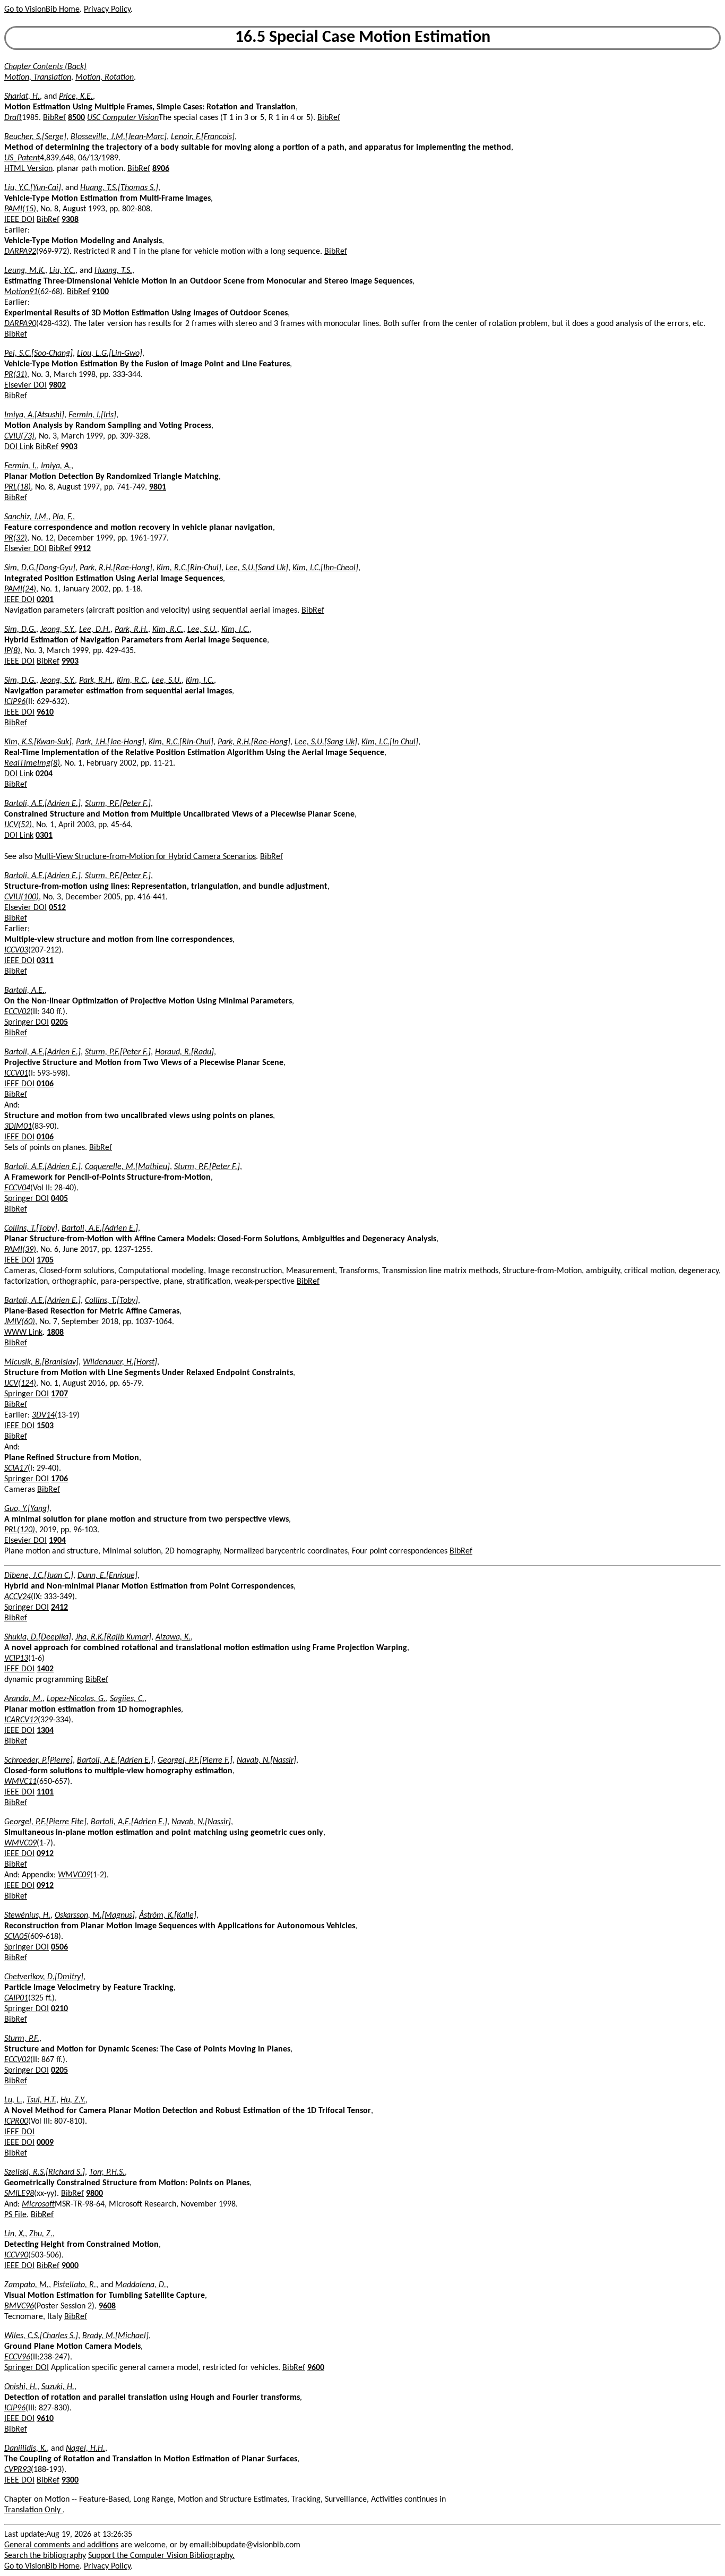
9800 (94, 2194)
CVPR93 (18, 2470)
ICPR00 (16, 2122)
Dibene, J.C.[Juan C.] (39, 1576)
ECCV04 (17, 1188)
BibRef (54, 118)
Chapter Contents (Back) (45, 67)
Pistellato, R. (75, 2285)
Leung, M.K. (25, 271)
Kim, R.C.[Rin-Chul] (189, 568)
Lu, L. (13, 2100)
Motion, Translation (38, 78)
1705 (45, 1260)
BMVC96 (19, 2306)
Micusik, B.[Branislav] (41, 1362)
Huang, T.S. (113, 271)
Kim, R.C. (168, 630)
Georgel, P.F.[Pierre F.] (195, 1761)
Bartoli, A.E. (24, 991)
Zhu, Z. (41, 2234)
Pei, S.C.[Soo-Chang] (38, 354)
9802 (57, 385)
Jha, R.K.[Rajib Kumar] (113, 1637)
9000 (70, 2266)
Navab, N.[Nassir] (266, 1761)
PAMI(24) (20, 589)
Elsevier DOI (25, 385)
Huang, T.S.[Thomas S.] (119, 188)
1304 (45, 1731)
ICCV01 (16, 1074)
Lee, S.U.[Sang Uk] (326, 742)
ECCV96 (17, 2357)
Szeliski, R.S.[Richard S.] (45, 2173)
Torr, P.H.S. (107, 2173)
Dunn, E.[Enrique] (107, 1576)
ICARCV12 (21, 1720)
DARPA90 (20, 324)
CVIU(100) (21, 897)
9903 (69, 447)
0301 (44, 836)
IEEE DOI (19, 220)
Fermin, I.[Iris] (92, 415)
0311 (45, 961)
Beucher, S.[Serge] (35, 137)
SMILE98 (19, 2194)
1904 (57, 1541)
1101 (45, 1792)
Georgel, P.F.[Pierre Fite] (45, 1822)
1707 (59, 1394)
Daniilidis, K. (25, 2449)
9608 (107, 2306)
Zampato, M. (27, 2285)
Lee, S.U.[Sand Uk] (257, 568)
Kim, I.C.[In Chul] (390, 742)
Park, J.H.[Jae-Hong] (110, 742)
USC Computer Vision (123, 118)
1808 (55, 1333)
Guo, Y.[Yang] (27, 1509)
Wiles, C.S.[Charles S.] (41, 2336)
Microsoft (38, 2204)
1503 (45, 1426)
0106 (45, 1084)
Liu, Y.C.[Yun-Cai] (33, 188)
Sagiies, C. (127, 1699)
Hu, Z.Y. (73, 2100)
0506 (59, 1947)
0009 (45, 2143)
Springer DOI (27, 1023)
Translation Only (33, 2510)
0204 (44, 774)
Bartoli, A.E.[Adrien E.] (42, 804)
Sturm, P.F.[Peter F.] (118, 804)
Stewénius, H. (27, 1916)
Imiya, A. (56, 466)
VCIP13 (16, 1659)
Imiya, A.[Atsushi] (34, 415)
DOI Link (19, 447)
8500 (76, 118)
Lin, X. (15, 2234)
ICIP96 (15, 702)
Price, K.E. (76, 97)
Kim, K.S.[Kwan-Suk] (38, 742)
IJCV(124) (20, 1384)
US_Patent (22, 158)
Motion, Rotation (105, 78)
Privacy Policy (107, 10)
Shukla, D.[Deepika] (38, 1637)
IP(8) (12, 651)
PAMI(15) (20, 209)
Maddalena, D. (141, 2285)
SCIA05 (16, 1937)
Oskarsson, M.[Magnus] (95, 1916)
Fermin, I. (20, 466)
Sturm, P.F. (22, 2039)
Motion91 (21, 292)
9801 (158, 487)
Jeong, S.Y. (58, 630)
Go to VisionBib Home (42, 10)
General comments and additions (61, 2545)
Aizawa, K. (173, 1637)
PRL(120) (20, 1530)
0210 (59, 2009)
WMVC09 (20, 1843)
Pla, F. (63, 517)
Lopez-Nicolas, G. (76, 1699)
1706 (59, 1479)
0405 (59, 1199)
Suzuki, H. (58, 2387)
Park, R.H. (131, 630)
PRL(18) (18, 487)
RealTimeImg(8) (32, 763)
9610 (45, 712)
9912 (82, 549)
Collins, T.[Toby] (31, 1229)
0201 (45, 600)
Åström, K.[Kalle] (168, 1916)
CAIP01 (16, 1998)
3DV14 (43, 1415)
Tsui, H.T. (41, 2100)
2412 (59, 1608)
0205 (59, 1023)
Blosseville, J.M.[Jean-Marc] (119, 137)
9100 (100, 292)
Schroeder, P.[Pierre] (38, 1761)
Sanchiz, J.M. (26, 517)
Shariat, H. (22, 97)
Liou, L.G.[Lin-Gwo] (110, 354)
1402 (45, 1669)
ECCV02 (17, 1012)
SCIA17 (16, 1469)
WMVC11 (20, 1782)
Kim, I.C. (235, 630)
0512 (57, 908)
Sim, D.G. (20, 630)
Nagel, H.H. (85, 2449)
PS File (15, 2215)
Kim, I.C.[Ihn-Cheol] (325, 568)
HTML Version (28, 169)
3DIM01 (18, 1127)
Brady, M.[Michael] (115, 2336)
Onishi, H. (21, 2387)
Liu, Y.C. (62, 271)
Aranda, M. (23, 1699)
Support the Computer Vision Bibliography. (161, 2556)
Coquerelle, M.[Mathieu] (127, 1167)
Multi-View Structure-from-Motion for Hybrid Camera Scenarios (145, 857)
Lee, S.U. (202, 630)
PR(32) (16, 538)
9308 (70, 220)
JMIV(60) (20, 1322)
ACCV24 (18, 1597)
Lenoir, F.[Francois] (203, 137)
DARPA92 (20, 252)
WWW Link (23, 1333)
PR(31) (16, 375)
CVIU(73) (19, 436)
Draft (13, 118)
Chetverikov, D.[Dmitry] (44, 1977)
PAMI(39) (20, 1250)
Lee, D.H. (95, 630)
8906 (161, 169)
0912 (45, 1854)
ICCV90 (16, 2255)
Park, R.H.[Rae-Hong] (116, 568)
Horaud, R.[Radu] (184, 1052)
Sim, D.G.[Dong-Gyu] (40, 568)
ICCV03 (16, 950)
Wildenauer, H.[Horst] (120, 1362)
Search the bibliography (45, 2556)
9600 (316, 2368)
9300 (70, 2480)
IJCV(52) (18, 825)
